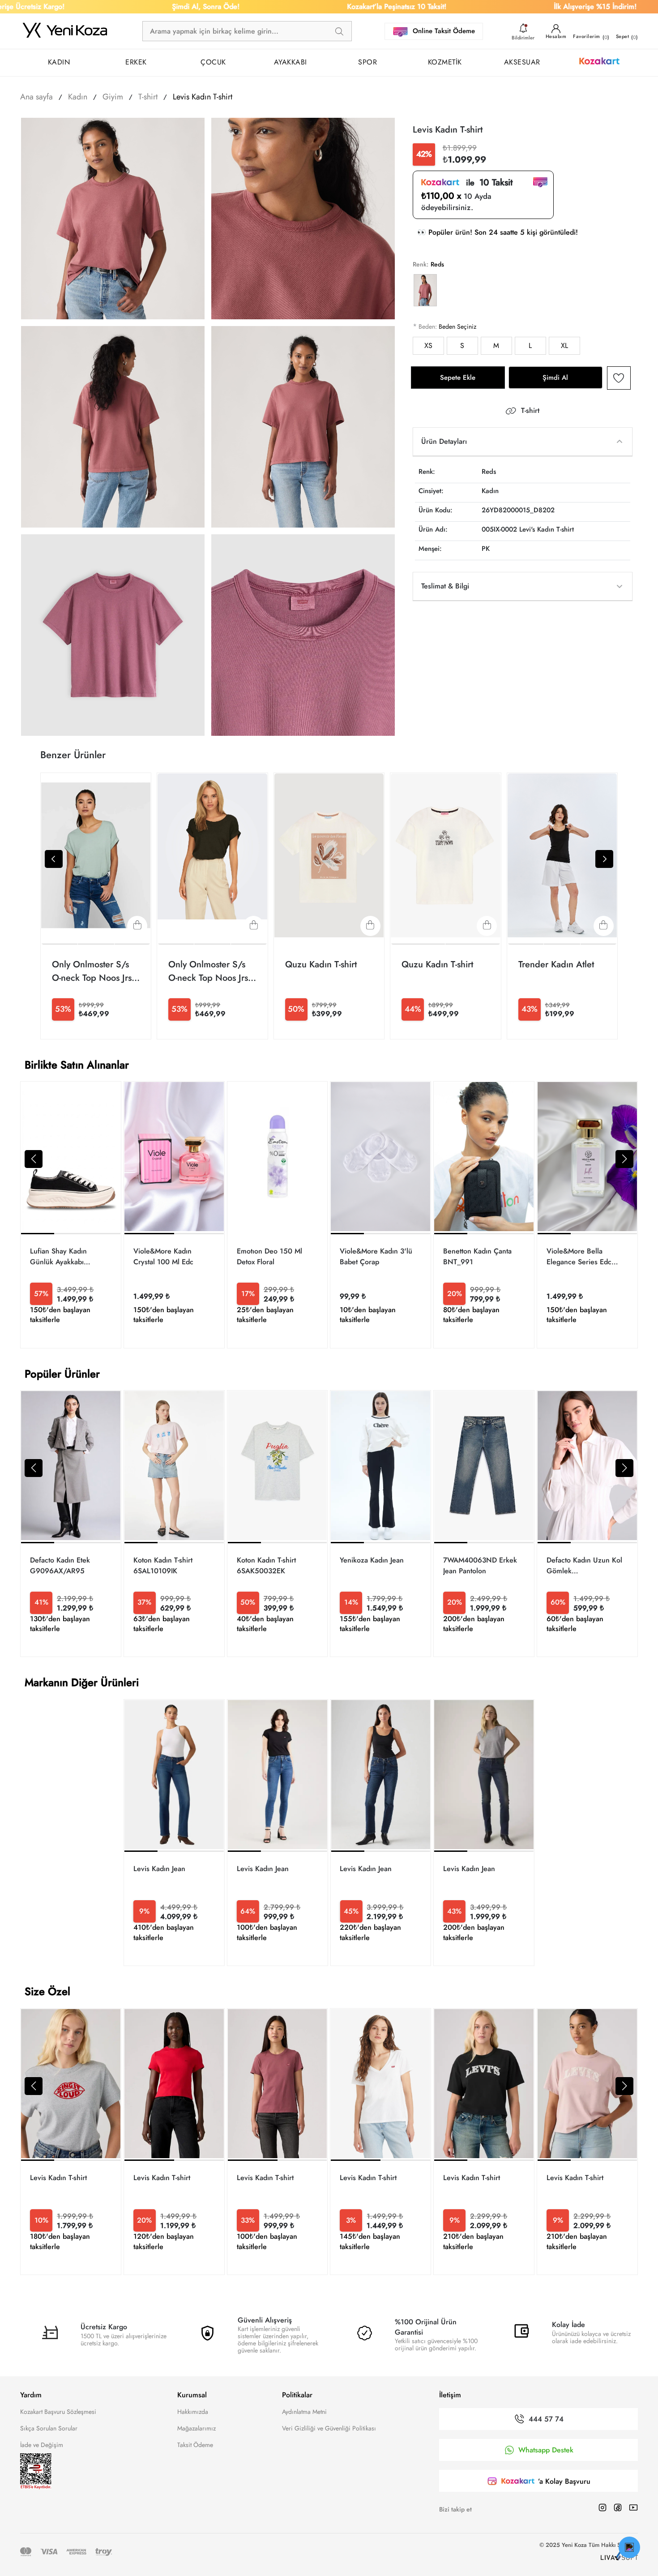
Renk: (421, 264)
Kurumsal (192, 2395)
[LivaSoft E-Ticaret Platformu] (619, 2557)
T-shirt (530, 411)
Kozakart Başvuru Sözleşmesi (58, 2412)
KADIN (59, 62)
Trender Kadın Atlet (556, 964)
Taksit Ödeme (195, 2445)
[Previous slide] (54, 859)
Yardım (31, 2395)
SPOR (367, 62)
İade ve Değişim (42, 2445)
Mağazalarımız (197, 2428)
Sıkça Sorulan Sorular (49, 2428)
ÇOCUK (213, 62)
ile (486, 183)
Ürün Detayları (444, 441)
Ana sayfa (36, 97)
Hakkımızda (193, 2412)
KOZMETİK (445, 62)
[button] (34, 1159)
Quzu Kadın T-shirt (321, 964)
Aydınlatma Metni (304, 2412)
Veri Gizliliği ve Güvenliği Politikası (329, 2428)
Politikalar (297, 2395)
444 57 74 (546, 2419)
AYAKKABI (291, 62)
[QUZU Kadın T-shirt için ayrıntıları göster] (329, 856)
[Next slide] (604, 859)
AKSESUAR (522, 62)
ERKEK (136, 62)
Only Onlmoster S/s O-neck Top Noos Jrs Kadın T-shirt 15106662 (92, 971)
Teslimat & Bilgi (445, 586)
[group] (71, 1215)
